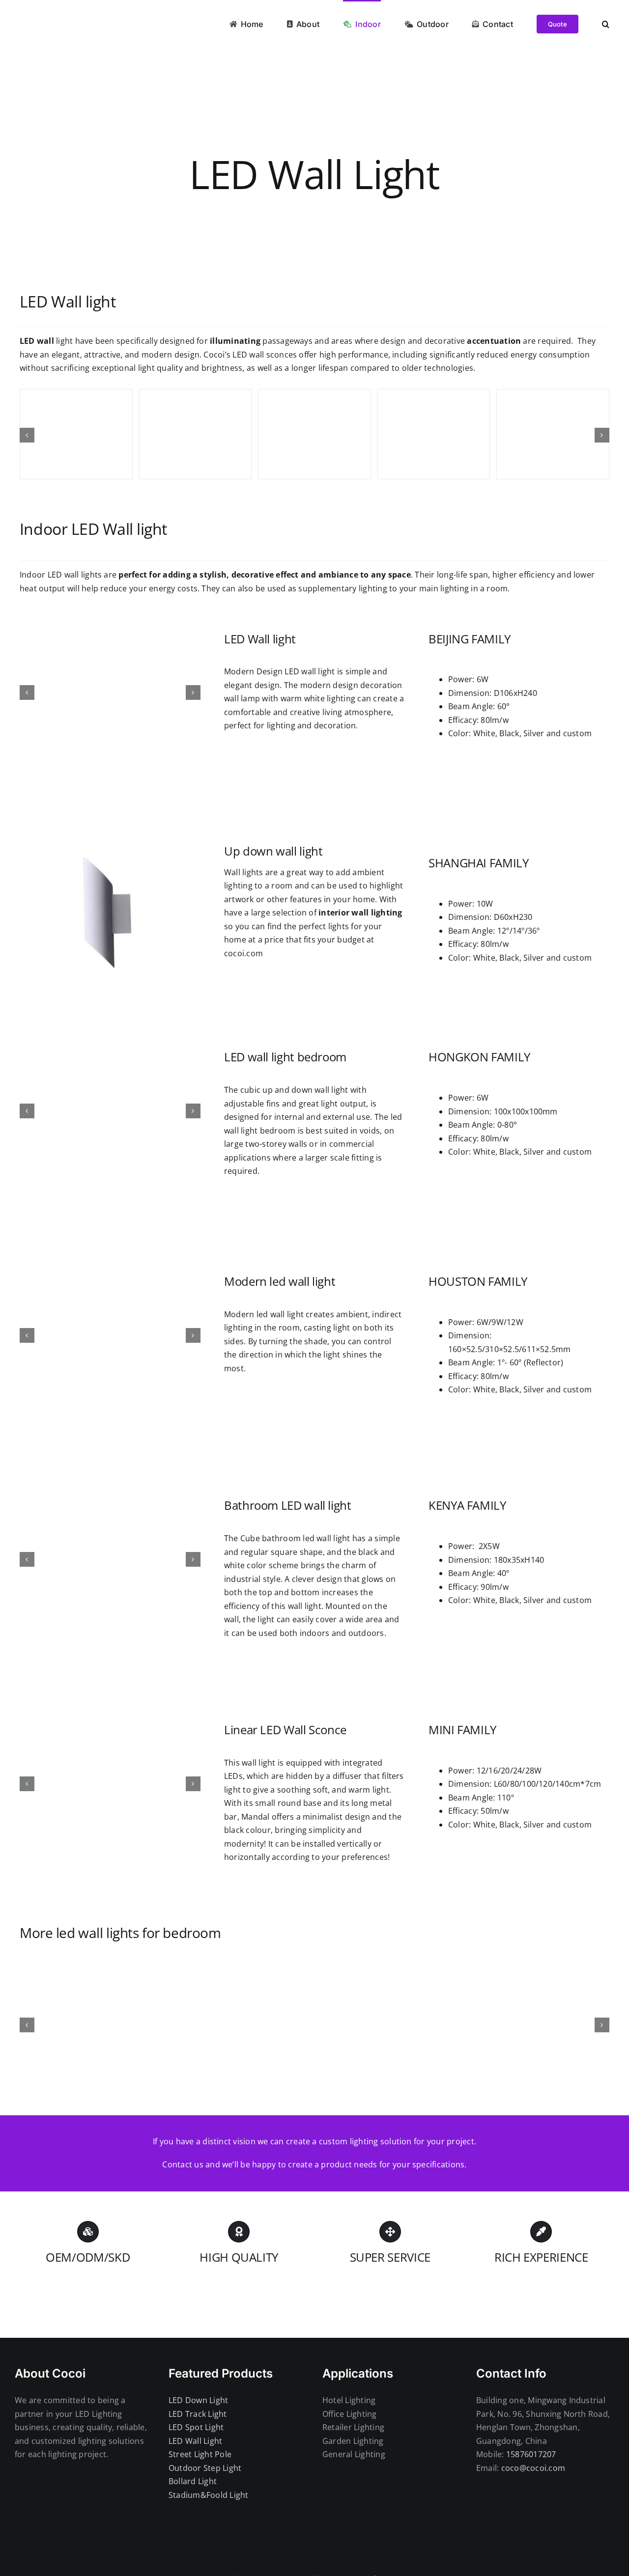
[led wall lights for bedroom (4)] (240, 2025)
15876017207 (531, 2454)
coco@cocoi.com (533, 2468)
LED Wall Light (195, 2441)
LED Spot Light (196, 2427)
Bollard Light (193, 2481)
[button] (606, 23)
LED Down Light (198, 2400)
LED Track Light (198, 2414)
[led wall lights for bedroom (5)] (389, 2025)
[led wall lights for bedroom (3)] (91, 2025)
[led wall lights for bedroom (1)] (538, 2025)
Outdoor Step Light (205, 2468)
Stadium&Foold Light (209, 2495)
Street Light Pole (200, 2454)
